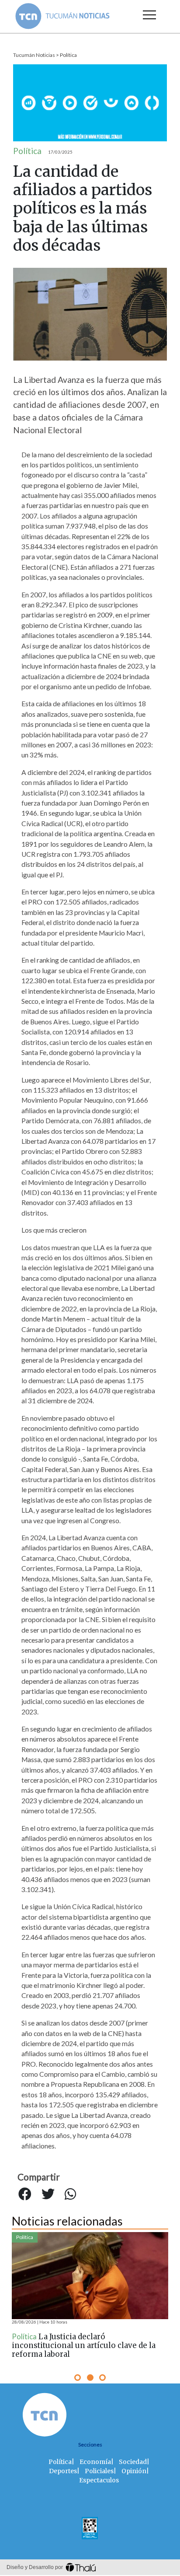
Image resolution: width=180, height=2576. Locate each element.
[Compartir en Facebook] (25, 2194)
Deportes (63, 2471)
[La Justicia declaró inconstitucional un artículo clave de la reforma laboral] (90, 2276)
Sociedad (133, 2462)
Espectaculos (99, 2480)
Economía (95, 2462)
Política (68, 55)
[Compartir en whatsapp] (70, 2194)
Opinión (134, 2471)
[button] (78, 2378)
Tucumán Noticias (34, 55)
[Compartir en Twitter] (48, 2194)
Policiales (99, 2471)
